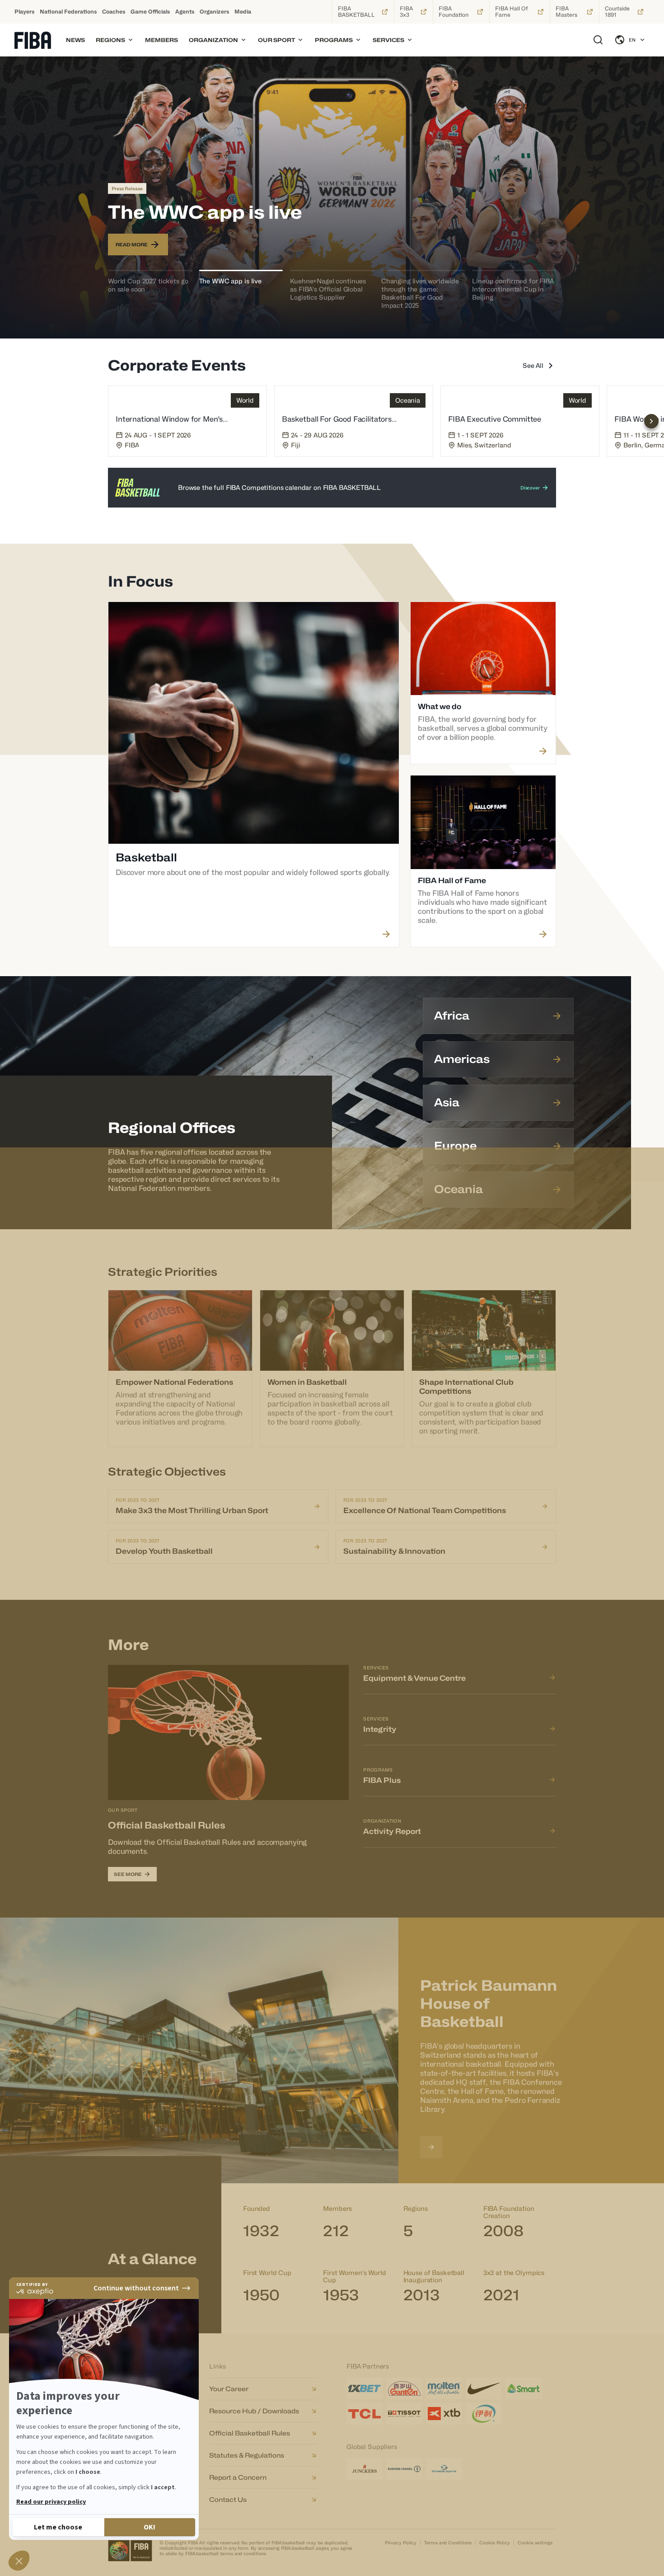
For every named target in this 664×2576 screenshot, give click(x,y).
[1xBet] (365, 2388)
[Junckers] (365, 2469)
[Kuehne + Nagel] (404, 2469)
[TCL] (365, 2414)
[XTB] (444, 2414)
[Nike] (484, 2388)
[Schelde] (444, 2469)
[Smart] (524, 2388)
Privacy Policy (401, 2543)
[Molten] (444, 2388)
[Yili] (484, 2414)
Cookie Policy (495, 2543)
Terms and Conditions (448, 2543)
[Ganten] (404, 2388)
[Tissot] (404, 2414)
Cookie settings (535, 2543)
